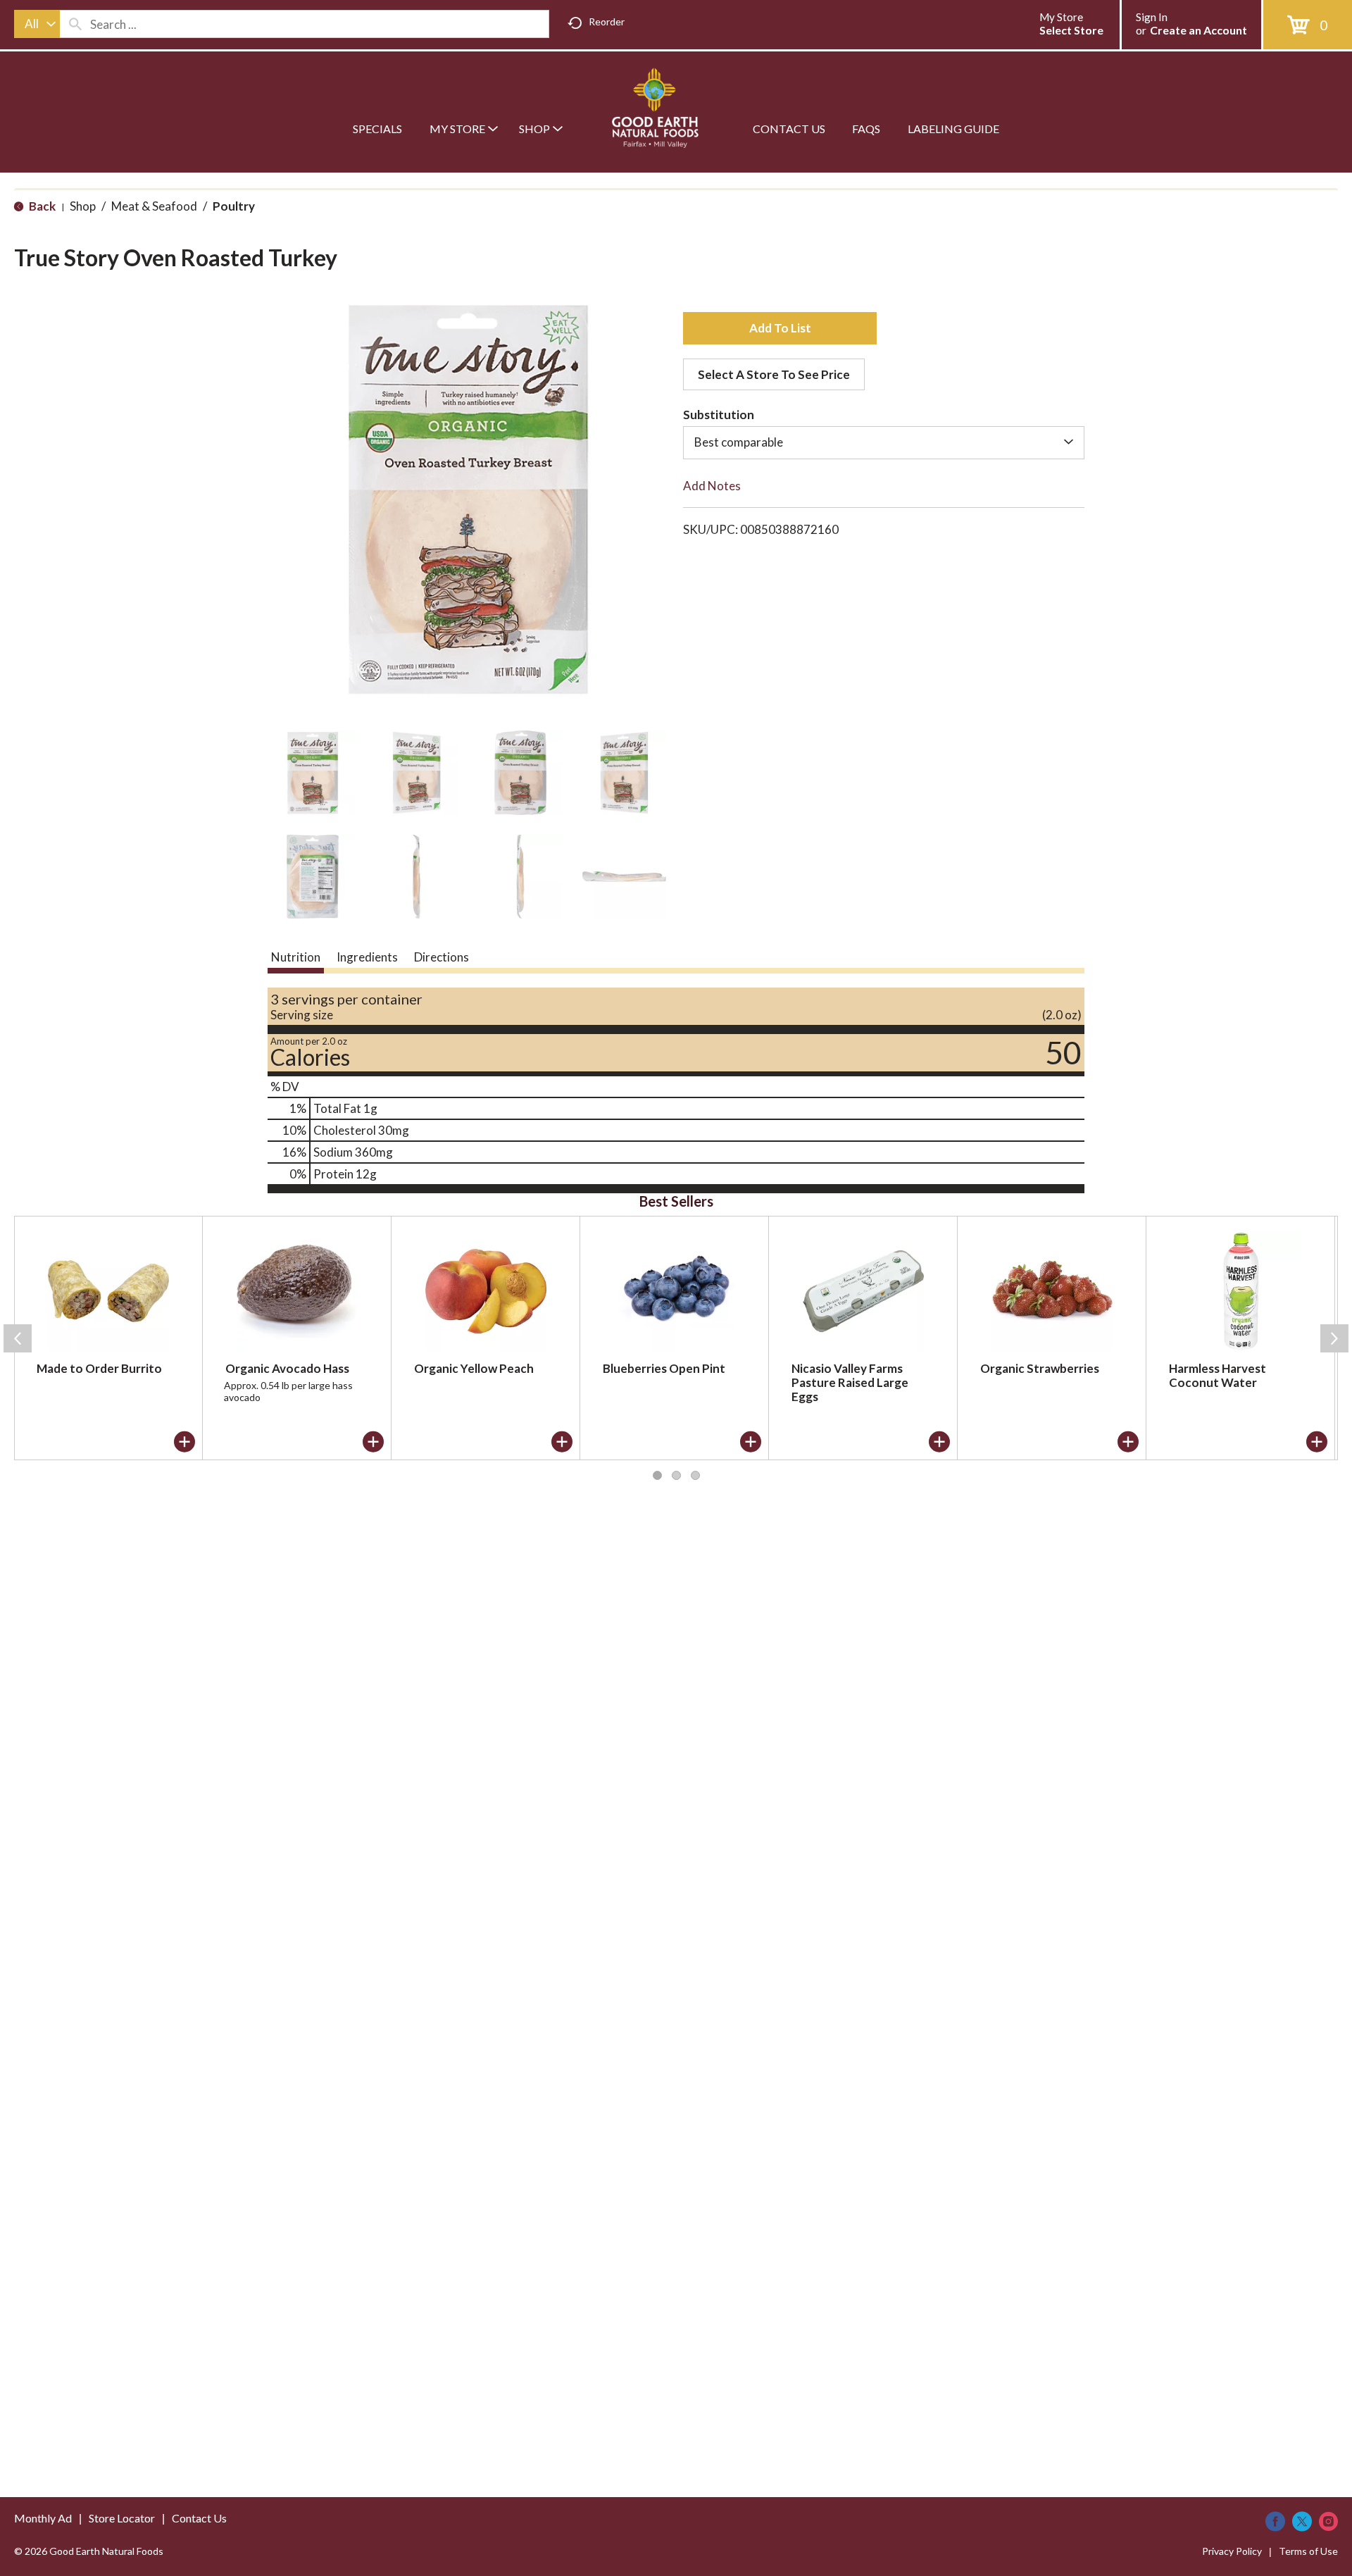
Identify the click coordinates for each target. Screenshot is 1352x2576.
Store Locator (122, 2518)
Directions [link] (442, 957)
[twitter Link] (1302, 2521)
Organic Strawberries (1040, 1368)
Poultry (234, 206)
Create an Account (1198, 30)
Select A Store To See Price (774, 374)
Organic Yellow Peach (474, 1368)
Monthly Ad (43, 2518)
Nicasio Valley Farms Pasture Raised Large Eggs (850, 1382)
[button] (313, 773)
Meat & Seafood (154, 206)
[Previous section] (18, 1338)
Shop (83, 206)
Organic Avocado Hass (287, 1368)
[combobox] (37, 24)
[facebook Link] (1275, 2521)
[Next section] (1334, 1338)
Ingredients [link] (367, 957)
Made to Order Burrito (99, 1368)
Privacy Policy (1232, 2551)
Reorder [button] (607, 21)
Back (41, 206)
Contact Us (199, 2518)
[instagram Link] (1328, 2521)
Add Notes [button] (712, 486)
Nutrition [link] (296, 957)
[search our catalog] (75, 24)
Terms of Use (1308, 2551)
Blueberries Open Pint (664, 1368)
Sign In (1152, 17)
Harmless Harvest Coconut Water (1218, 1375)
